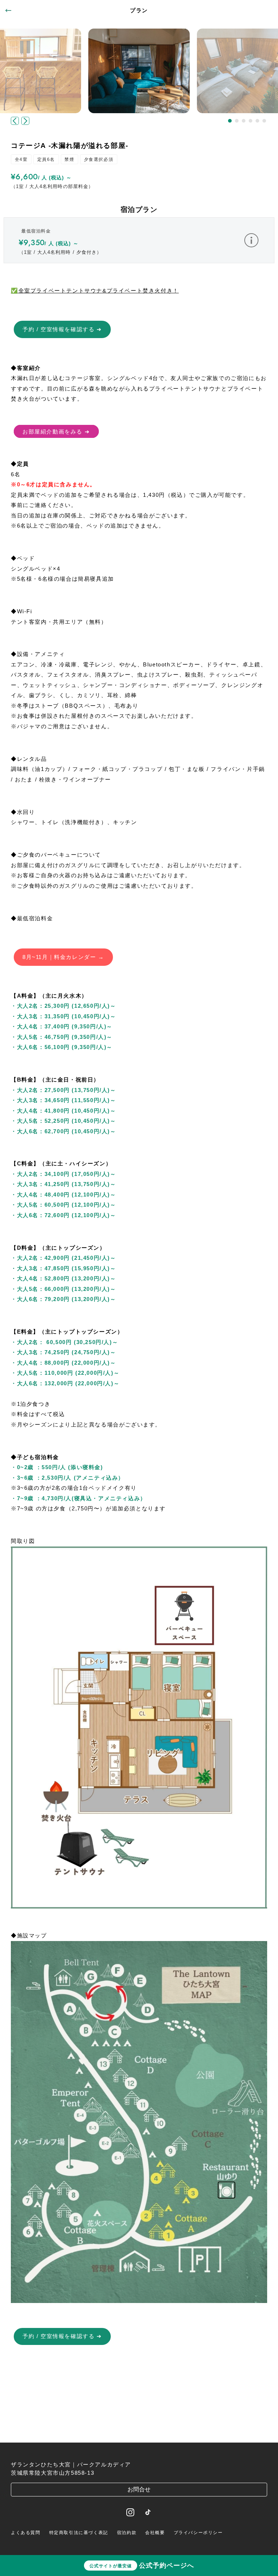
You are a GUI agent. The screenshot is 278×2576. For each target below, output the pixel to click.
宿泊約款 (127, 2533)
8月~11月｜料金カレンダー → (63, 957)
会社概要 (155, 2533)
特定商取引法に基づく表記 (79, 2533)
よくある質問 (26, 2533)
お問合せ (139, 2489)
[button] (230, 121)
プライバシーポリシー (198, 2533)
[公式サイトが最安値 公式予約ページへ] (139, 2432)
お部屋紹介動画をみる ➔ (56, 431)
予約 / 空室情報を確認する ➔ (62, 329)
